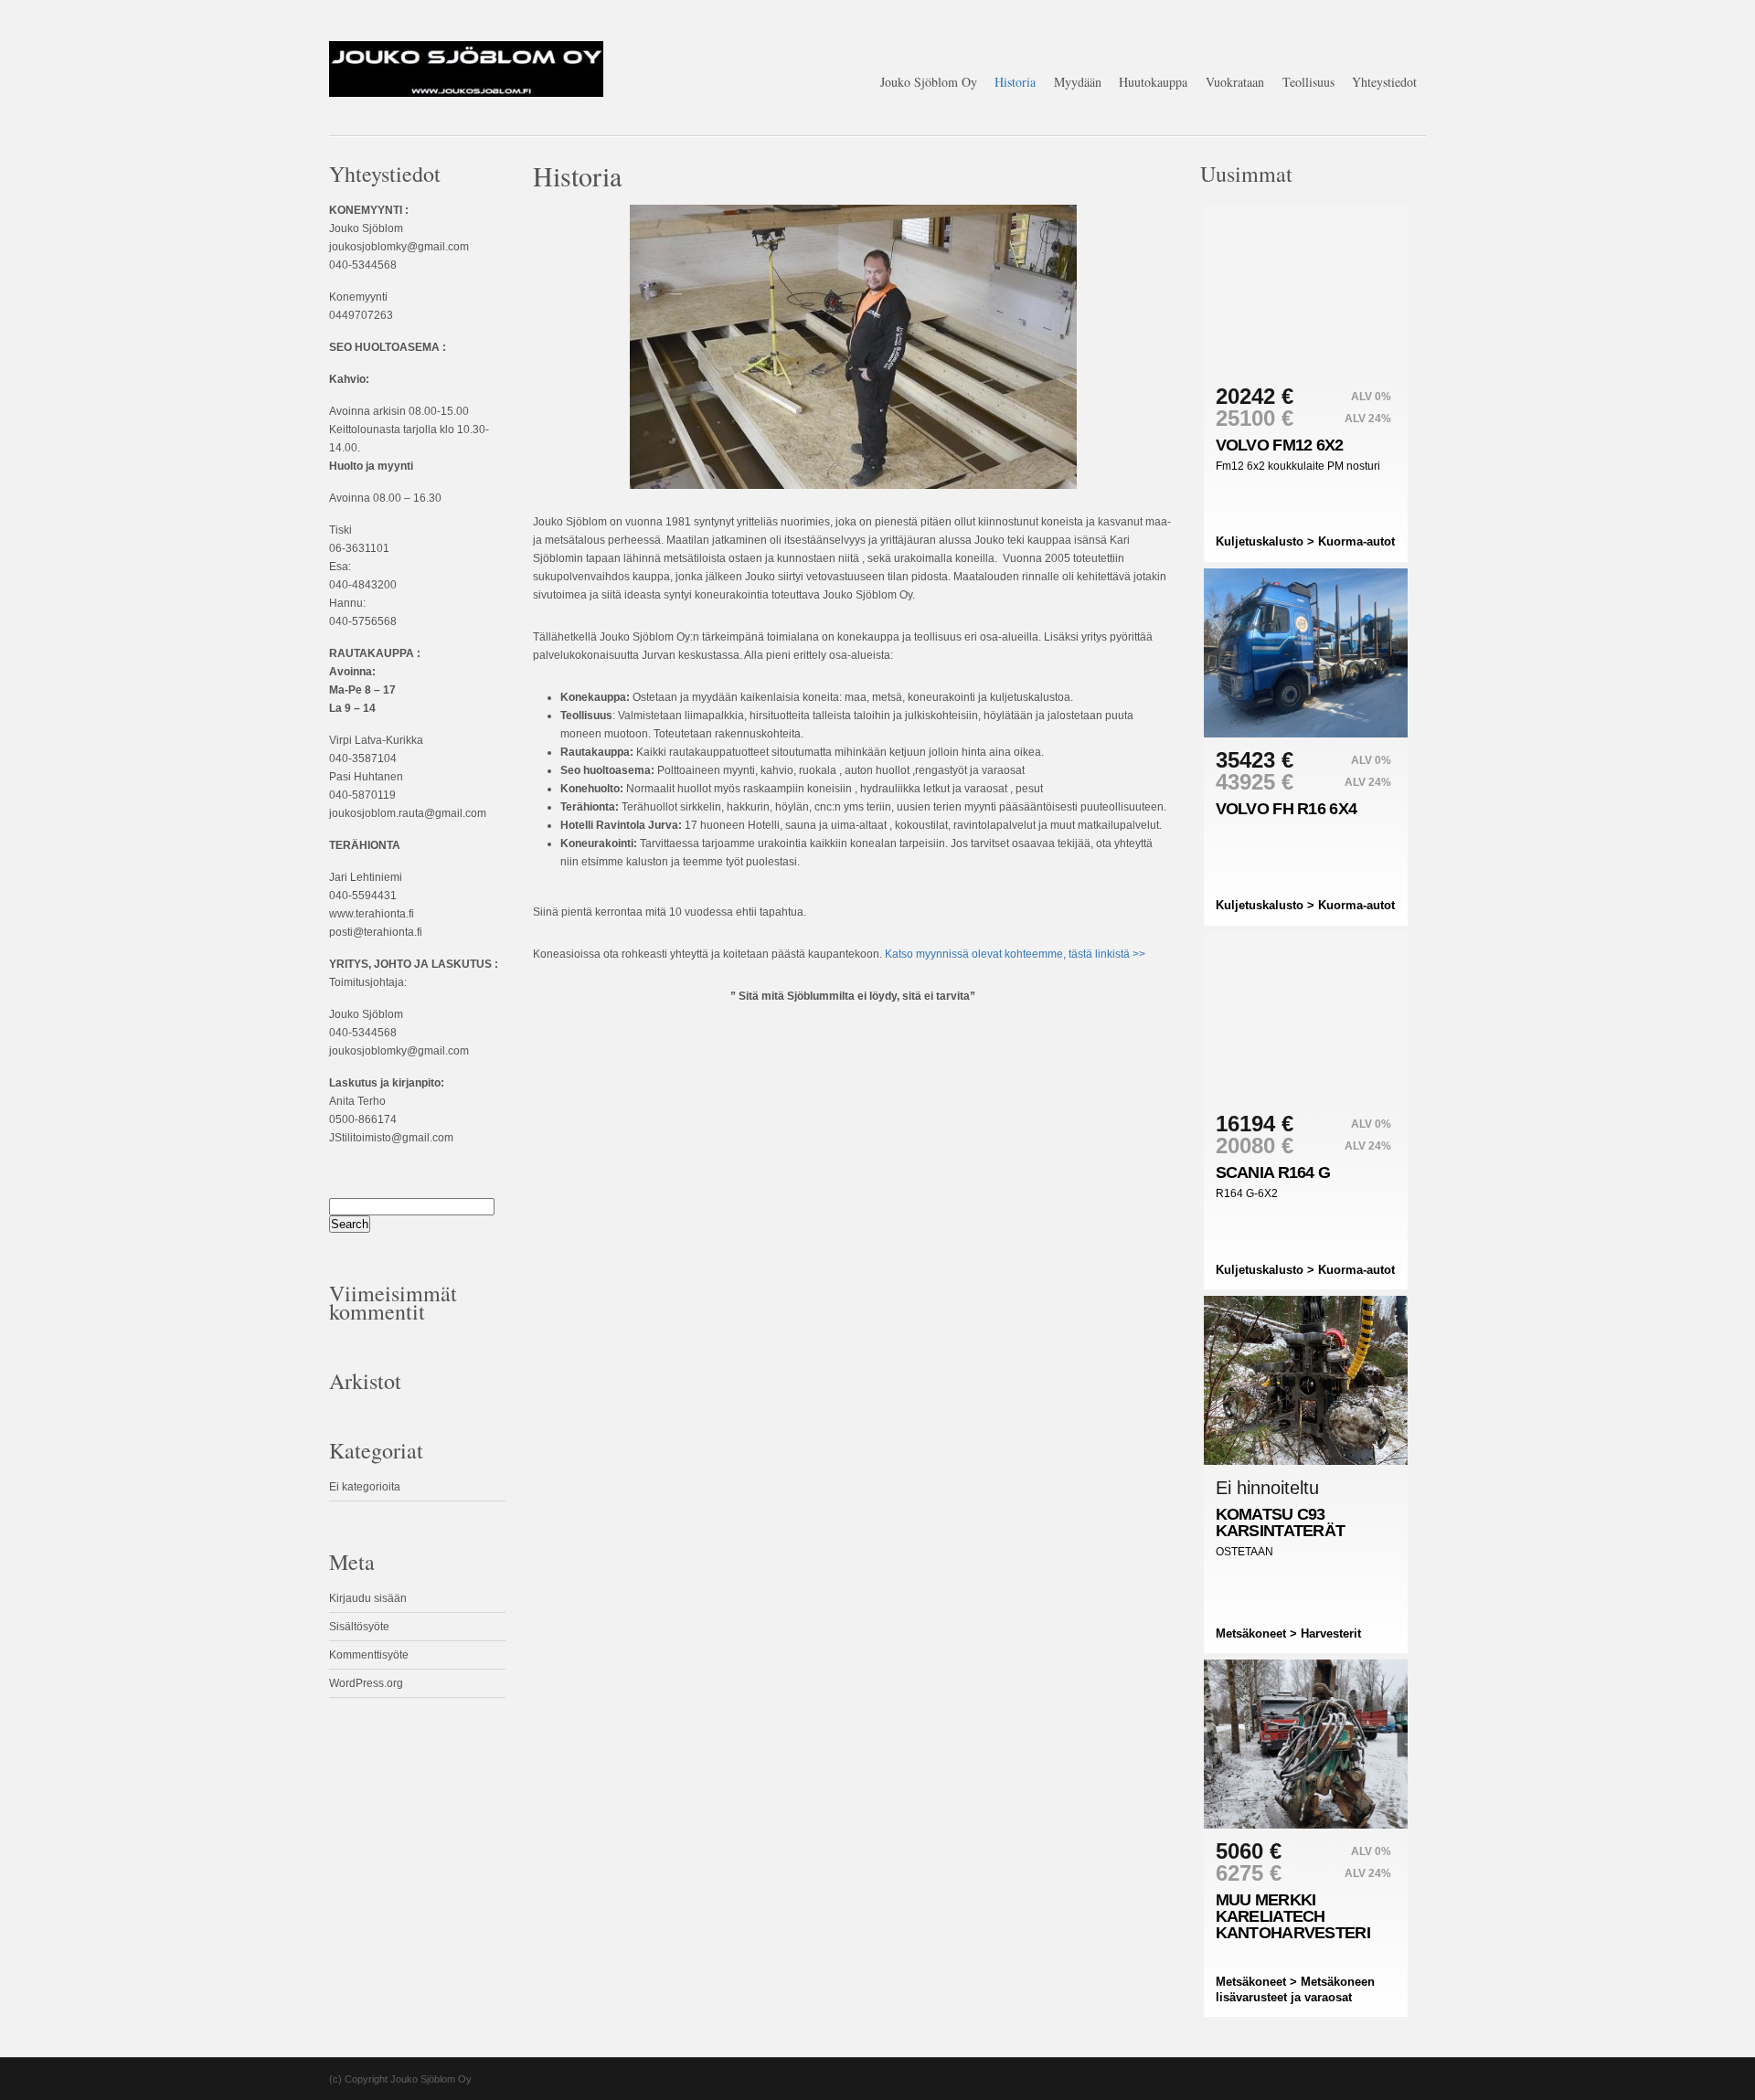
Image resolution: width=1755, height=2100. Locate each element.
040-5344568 (363, 265)
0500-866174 (363, 1119)
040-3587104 (363, 758)
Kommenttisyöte (369, 1655)
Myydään (1078, 82)
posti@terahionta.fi (376, 932)
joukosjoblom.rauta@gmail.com (408, 813)
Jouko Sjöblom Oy (929, 82)
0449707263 (361, 315)
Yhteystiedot (1384, 82)
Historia (1015, 82)
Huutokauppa (1153, 82)
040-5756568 (363, 621)
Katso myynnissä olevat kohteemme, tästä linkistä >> (1015, 954)
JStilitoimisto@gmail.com (391, 1138)
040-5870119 (362, 795)
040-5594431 (363, 896)
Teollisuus (1308, 82)
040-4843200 (363, 585)
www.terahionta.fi (372, 914)
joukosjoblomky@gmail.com (399, 247)
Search (350, 1224)
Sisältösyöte (359, 1627)
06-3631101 (359, 548)
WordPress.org (366, 1683)
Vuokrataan (1235, 82)
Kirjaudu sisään (368, 1598)
